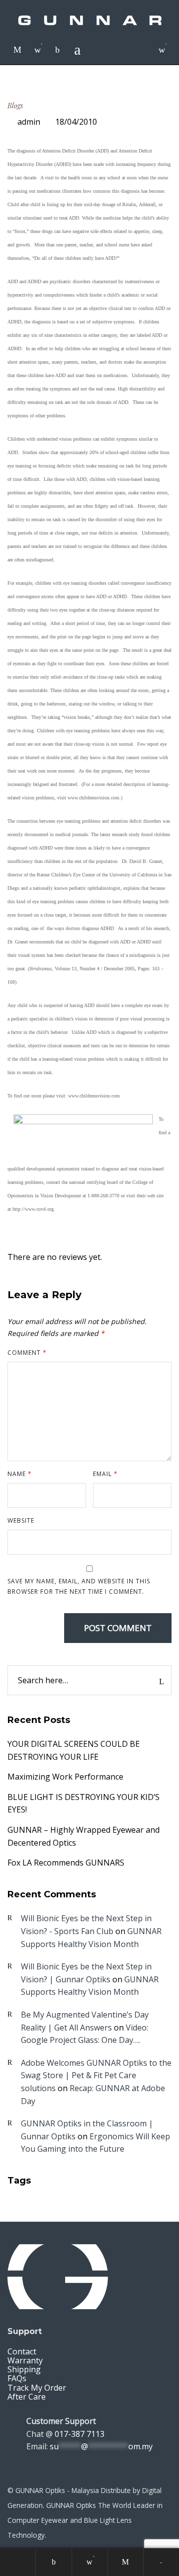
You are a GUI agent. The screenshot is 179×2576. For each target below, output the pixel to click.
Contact (22, 2351)
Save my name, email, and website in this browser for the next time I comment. (79, 1586)
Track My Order (37, 2388)
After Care (27, 2397)
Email (105, 1474)
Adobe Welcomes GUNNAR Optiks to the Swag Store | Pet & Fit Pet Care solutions (96, 2075)
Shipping (24, 2369)
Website (21, 1521)
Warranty (25, 2360)
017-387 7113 (80, 2434)
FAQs (17, 2378)
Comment (27, 1353)
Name (20, 1474)
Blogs (15, 106)
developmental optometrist (54, 1169)
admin (29, 122)
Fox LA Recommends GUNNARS (66, 1863)
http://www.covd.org (33, 1209)
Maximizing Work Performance (65, 1777)
